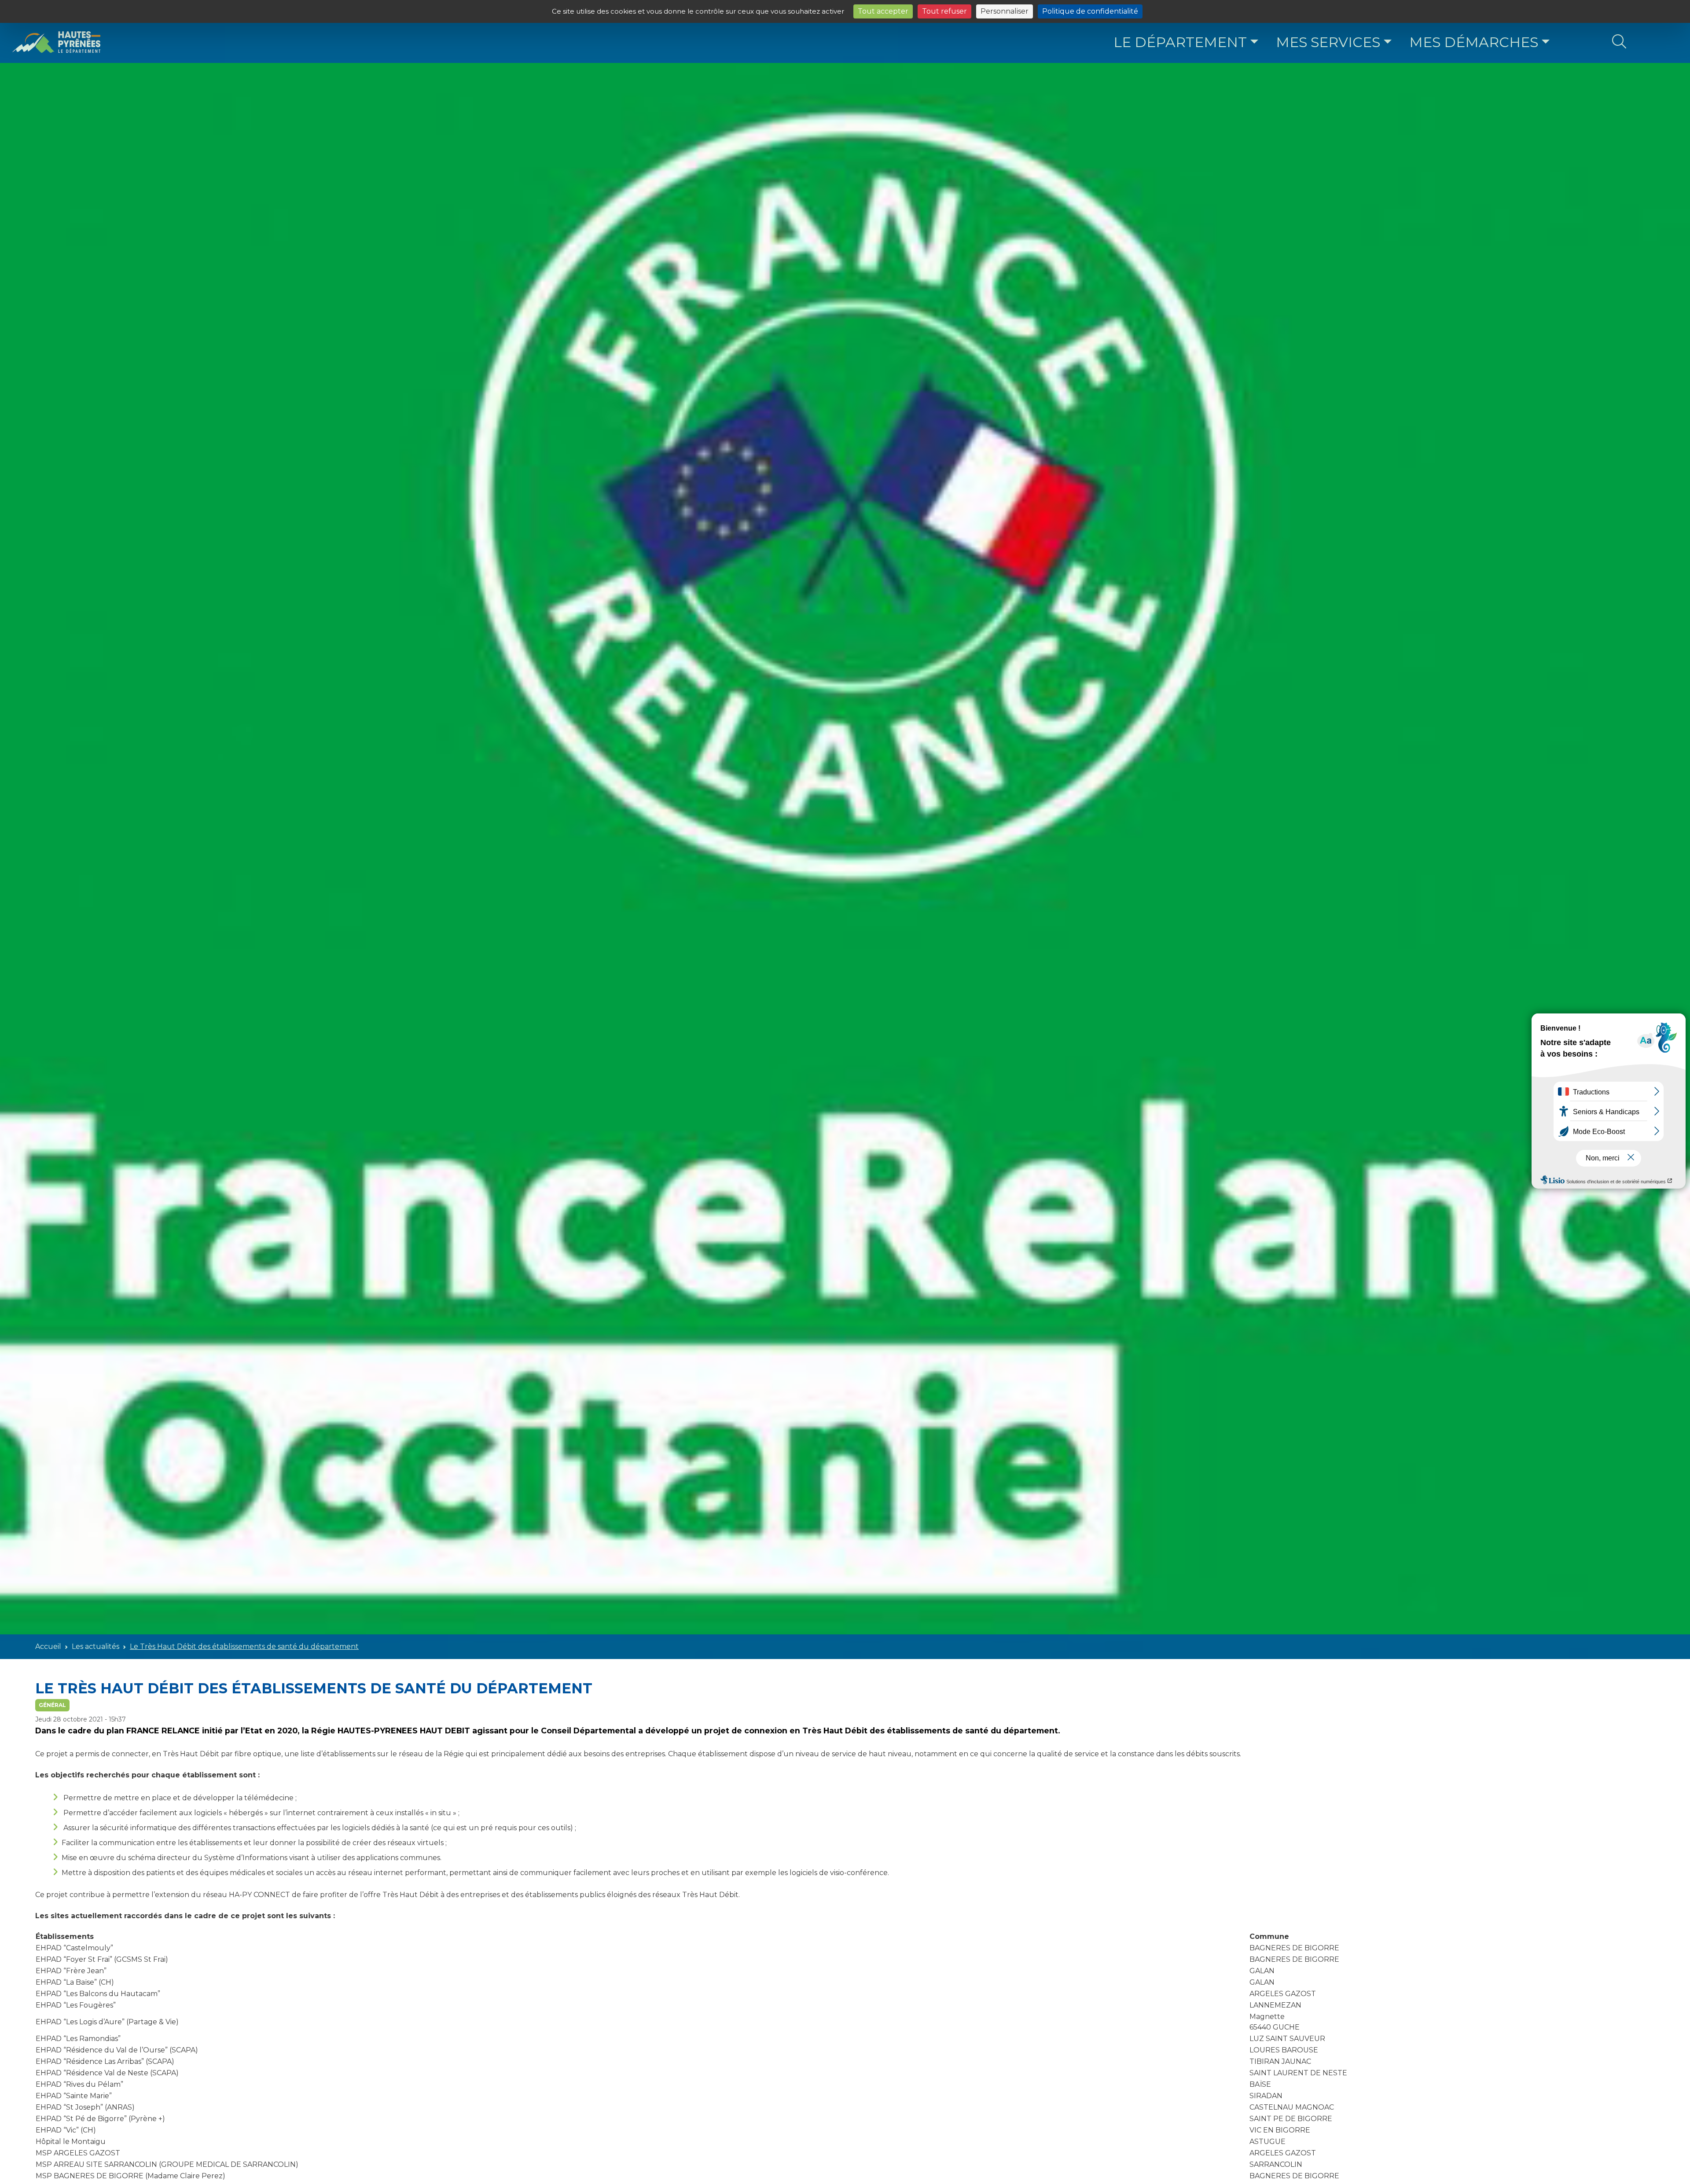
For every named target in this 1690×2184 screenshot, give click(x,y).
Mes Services (1328, 42)
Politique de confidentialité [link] (1090, 11)
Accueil (48, 1646)
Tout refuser (944, 11)
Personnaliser (1005, 11)
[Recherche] (1619, 42)
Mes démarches (1474, 42)
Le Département (1180, 42)
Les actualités (96, 1646)
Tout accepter (883, 11)
